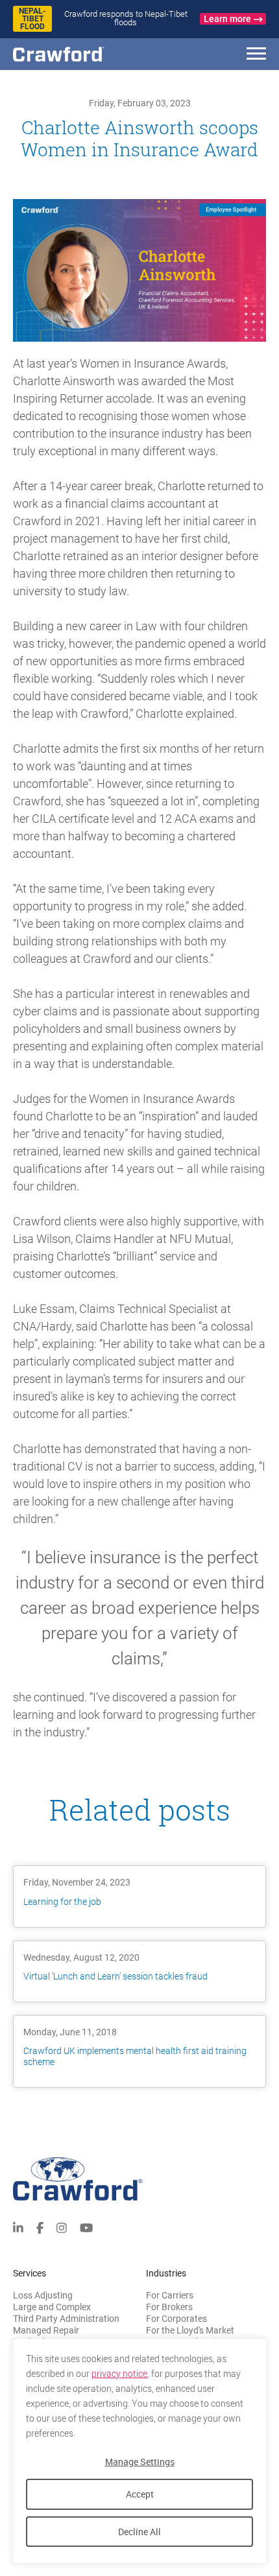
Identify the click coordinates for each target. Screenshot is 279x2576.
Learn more (227, 19)
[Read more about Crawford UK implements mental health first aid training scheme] (139, 2051)
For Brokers (169, 2307)
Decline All (139, 2532)
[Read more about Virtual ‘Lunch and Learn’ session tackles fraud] (139, 1971)
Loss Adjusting (43, 2295)
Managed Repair (46, 2330)
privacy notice (119, 2374)
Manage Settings (140, 2462)
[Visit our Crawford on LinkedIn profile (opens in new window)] (18, 2227)
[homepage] (81, 54)
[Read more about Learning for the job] (139, 1896)
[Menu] (256, 55)
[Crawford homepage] (139, 2179)
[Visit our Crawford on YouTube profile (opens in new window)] (86, 2227)
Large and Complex (52, 2307)
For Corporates (176, 2319)
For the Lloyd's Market (190, 2330)
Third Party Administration (66, 2319)
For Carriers (170, 2295)
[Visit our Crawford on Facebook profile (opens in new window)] (40, 2227)
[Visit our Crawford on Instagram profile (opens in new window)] (62, 2227)
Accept (140, 2494)
